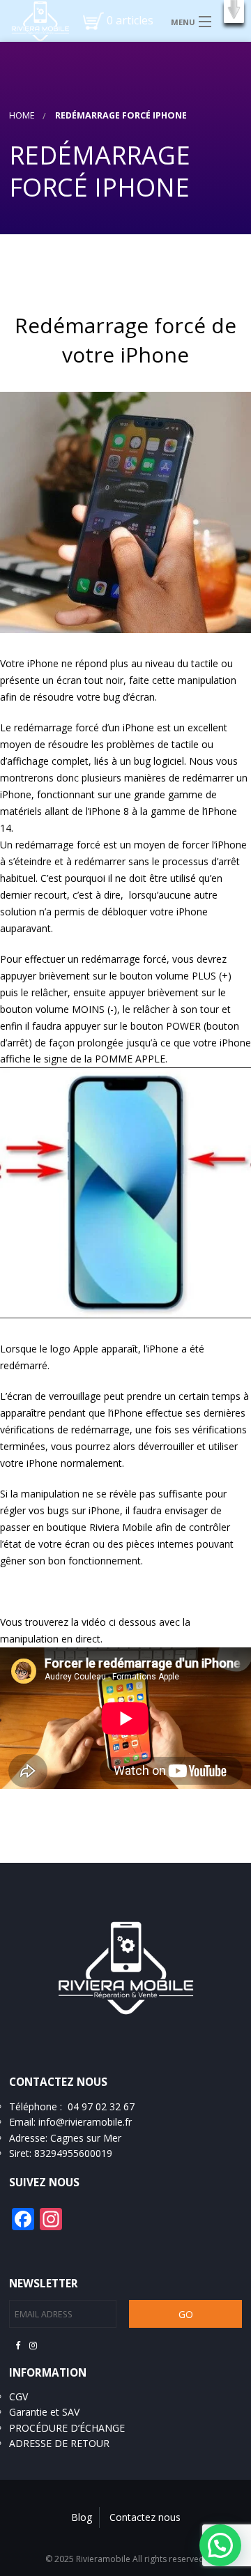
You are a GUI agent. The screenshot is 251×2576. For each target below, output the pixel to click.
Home (22, 115)
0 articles (130, 20)
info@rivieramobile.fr (85, 2122)
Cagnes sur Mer (86, 2138)
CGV (18, 2396)
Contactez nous (145, 2517)
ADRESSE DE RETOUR (59, 2443)
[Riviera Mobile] (35, 20)
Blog (82, 2517)
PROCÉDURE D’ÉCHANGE (67, 2428)
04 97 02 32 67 (101, 2106)
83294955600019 (73, 2153)
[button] (234, 12)
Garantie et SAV (44, 2412)
